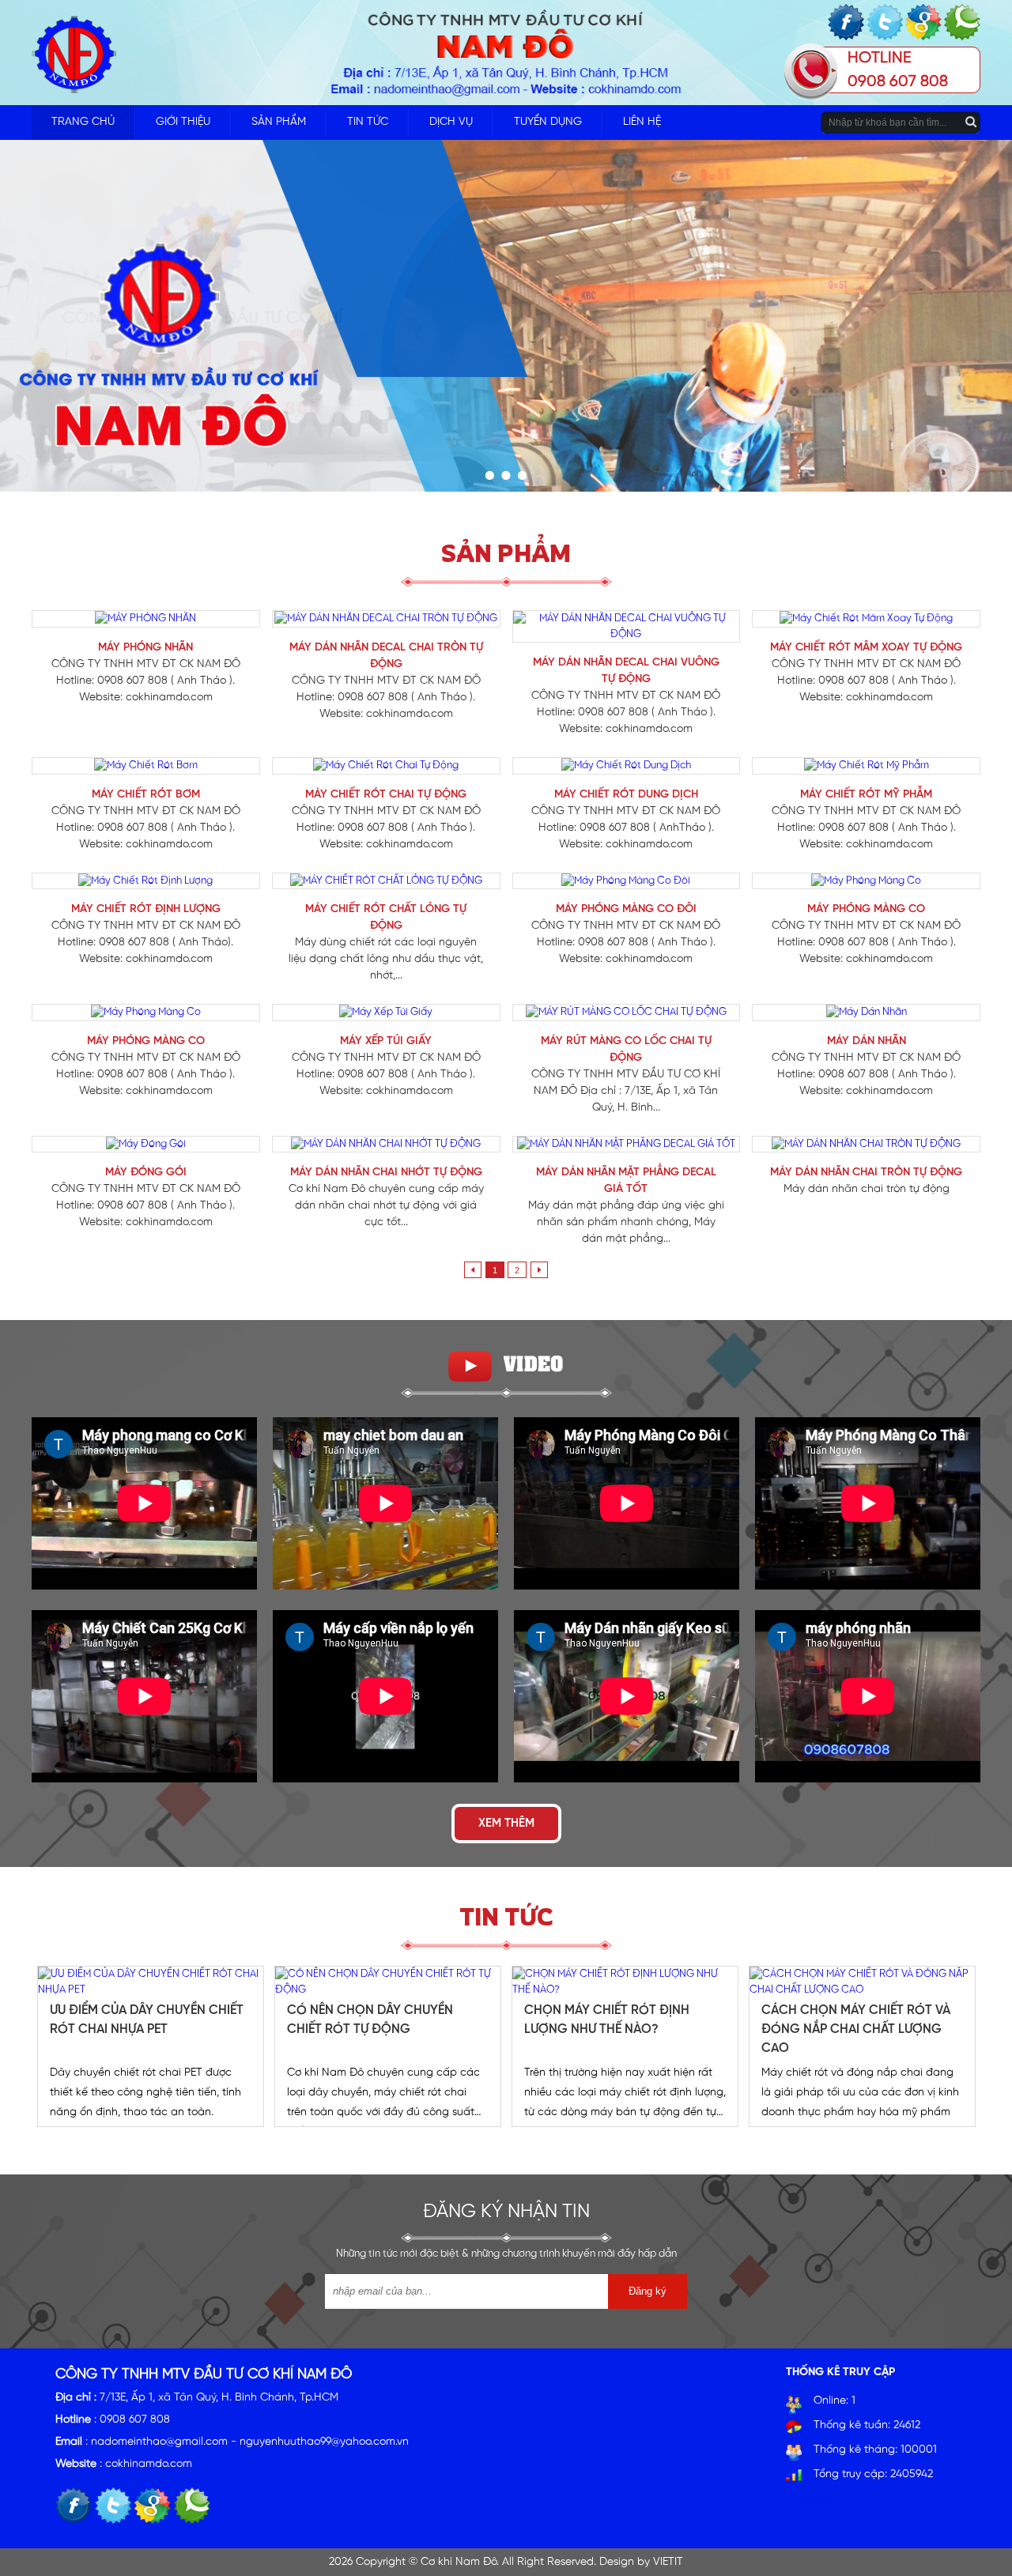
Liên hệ (642, 122)
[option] (150, 2046)
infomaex (809, 2499)
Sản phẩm (279, 122)
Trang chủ (83, 122)
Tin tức (368, 122)
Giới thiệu (183, 122)
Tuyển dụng (548, 122)
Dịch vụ (451, 122)
